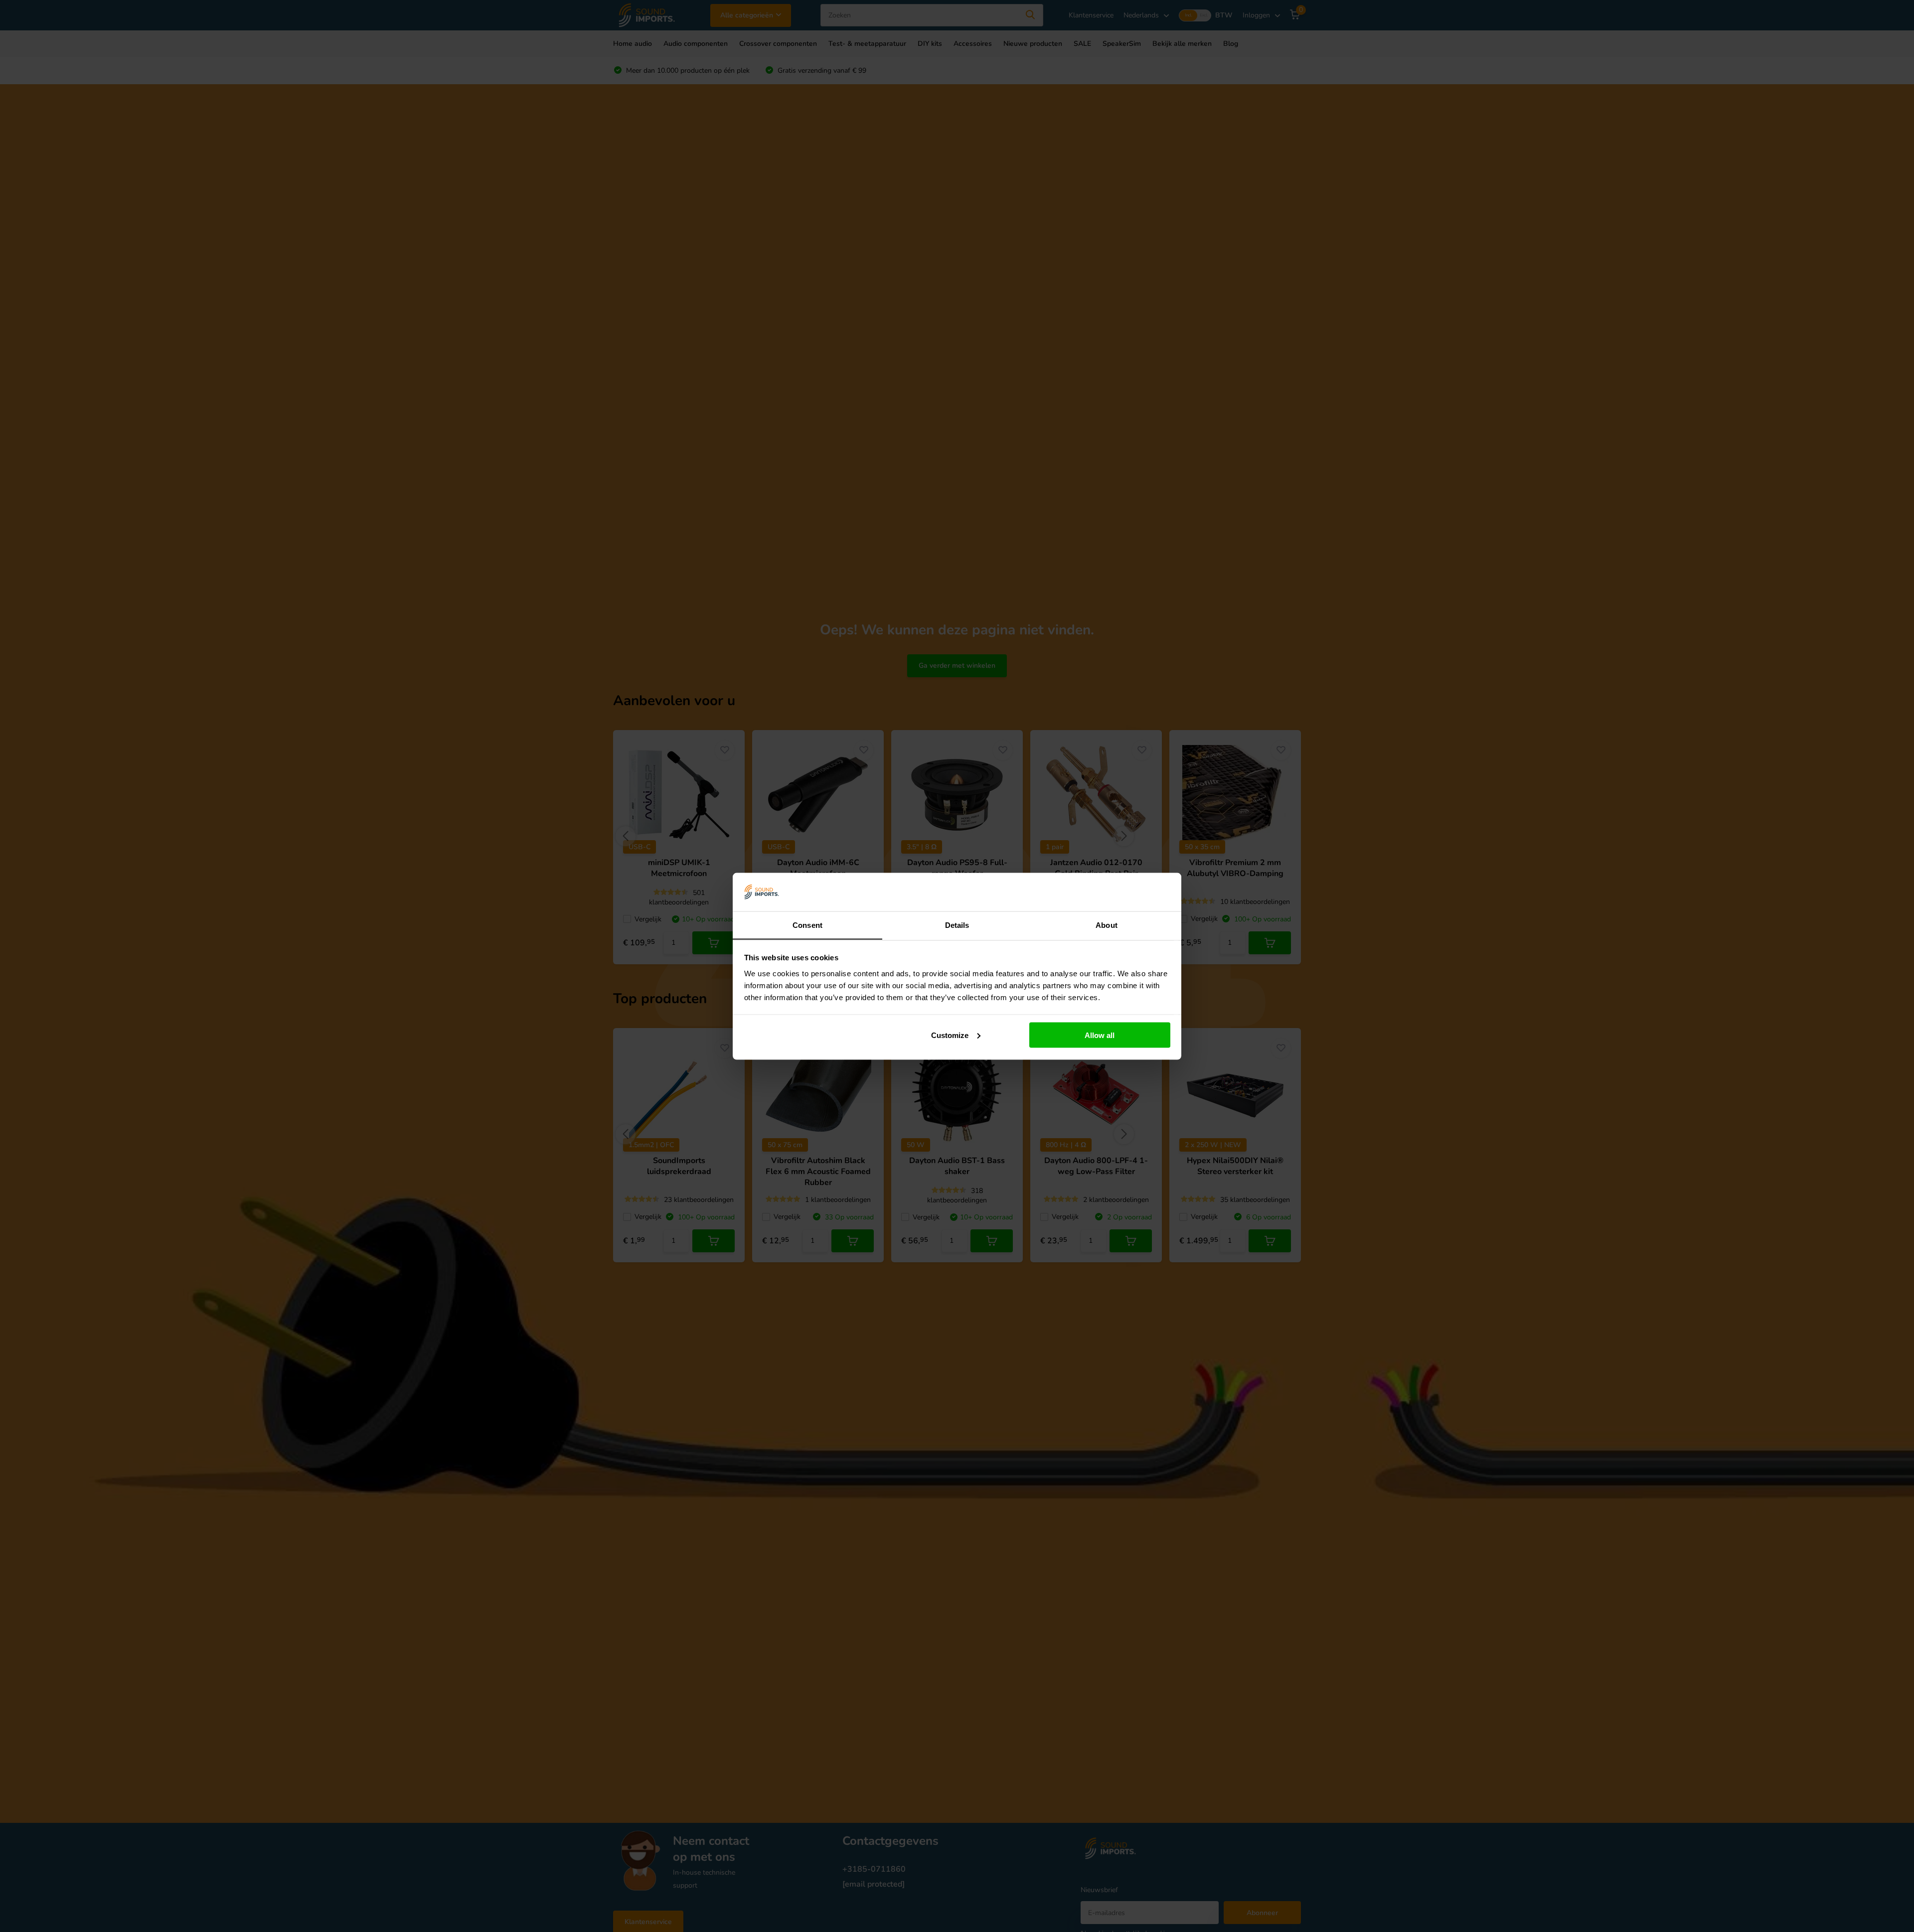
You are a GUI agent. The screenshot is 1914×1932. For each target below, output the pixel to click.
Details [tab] (957, 925)
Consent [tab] (807, 925)
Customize (950, 1035)
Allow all (1100, 1035)
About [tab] (1107, 925)
